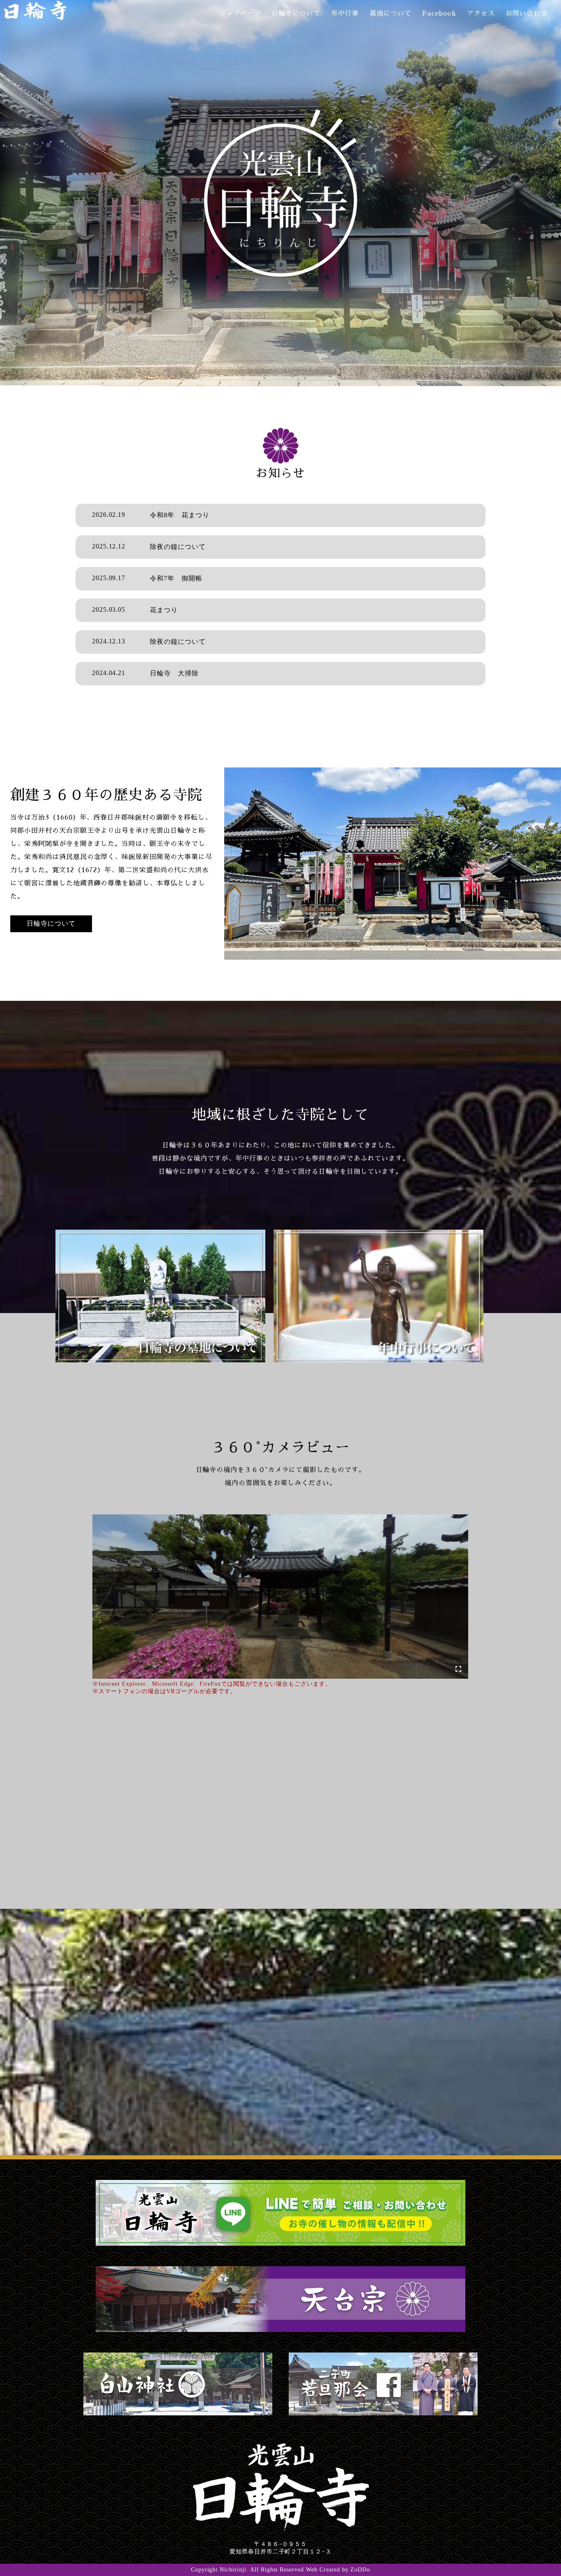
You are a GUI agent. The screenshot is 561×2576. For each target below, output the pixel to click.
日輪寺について (296, 14)
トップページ (240, 14)
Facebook (439, 14)
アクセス (481, 14)
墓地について (391, 14)
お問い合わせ (527, 14)
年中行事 (345, 14)
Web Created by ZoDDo (338, 2570)
